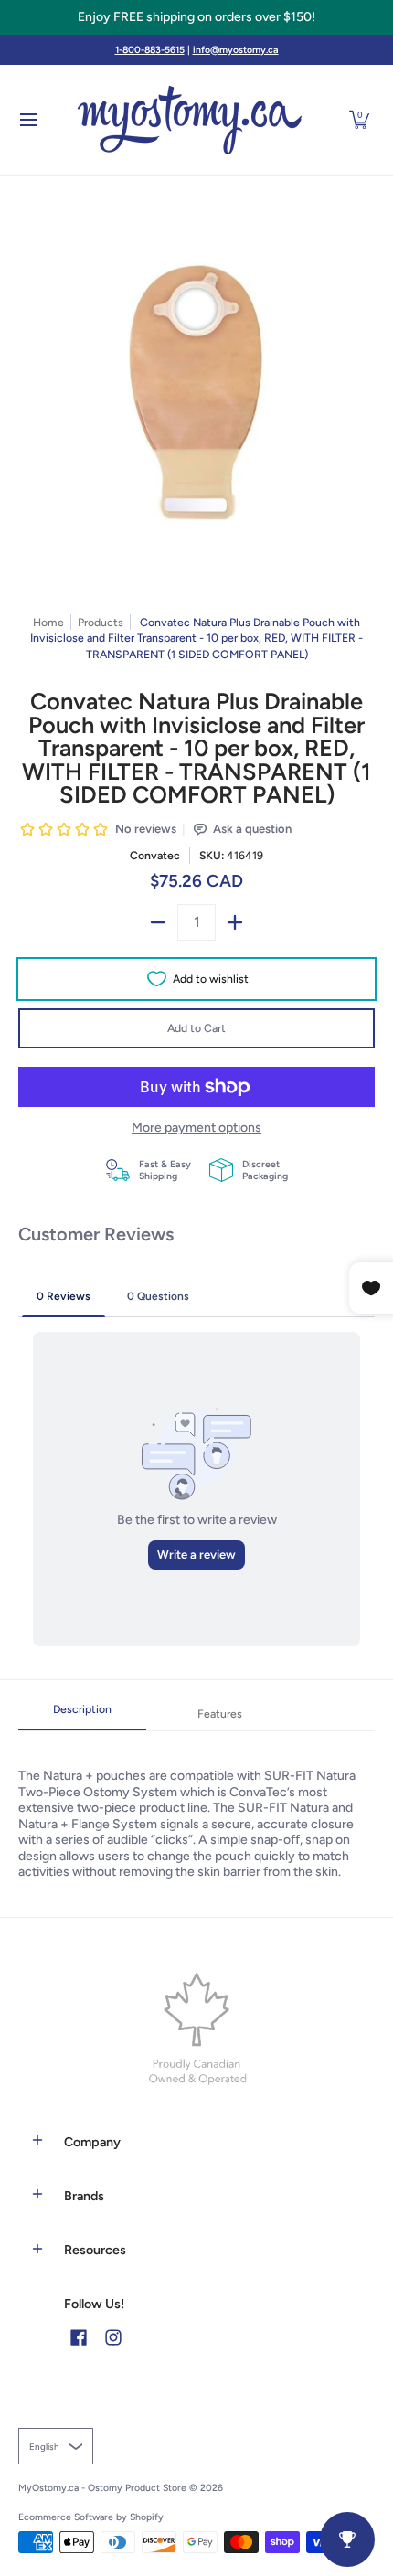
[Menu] (28, 120)
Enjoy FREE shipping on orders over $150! (196, 17)
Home (48, 622)
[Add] (235, 922)
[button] (359, 120)
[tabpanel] (196, 1805)
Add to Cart (196, 1028)
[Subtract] (158, 922)
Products (101, 622)
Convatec (155, 855)
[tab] (82, 1715)
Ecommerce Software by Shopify (91, 2517)
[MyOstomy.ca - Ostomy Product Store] (190, 120)
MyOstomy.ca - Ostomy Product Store (102, 2488)
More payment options (196, 1128)
